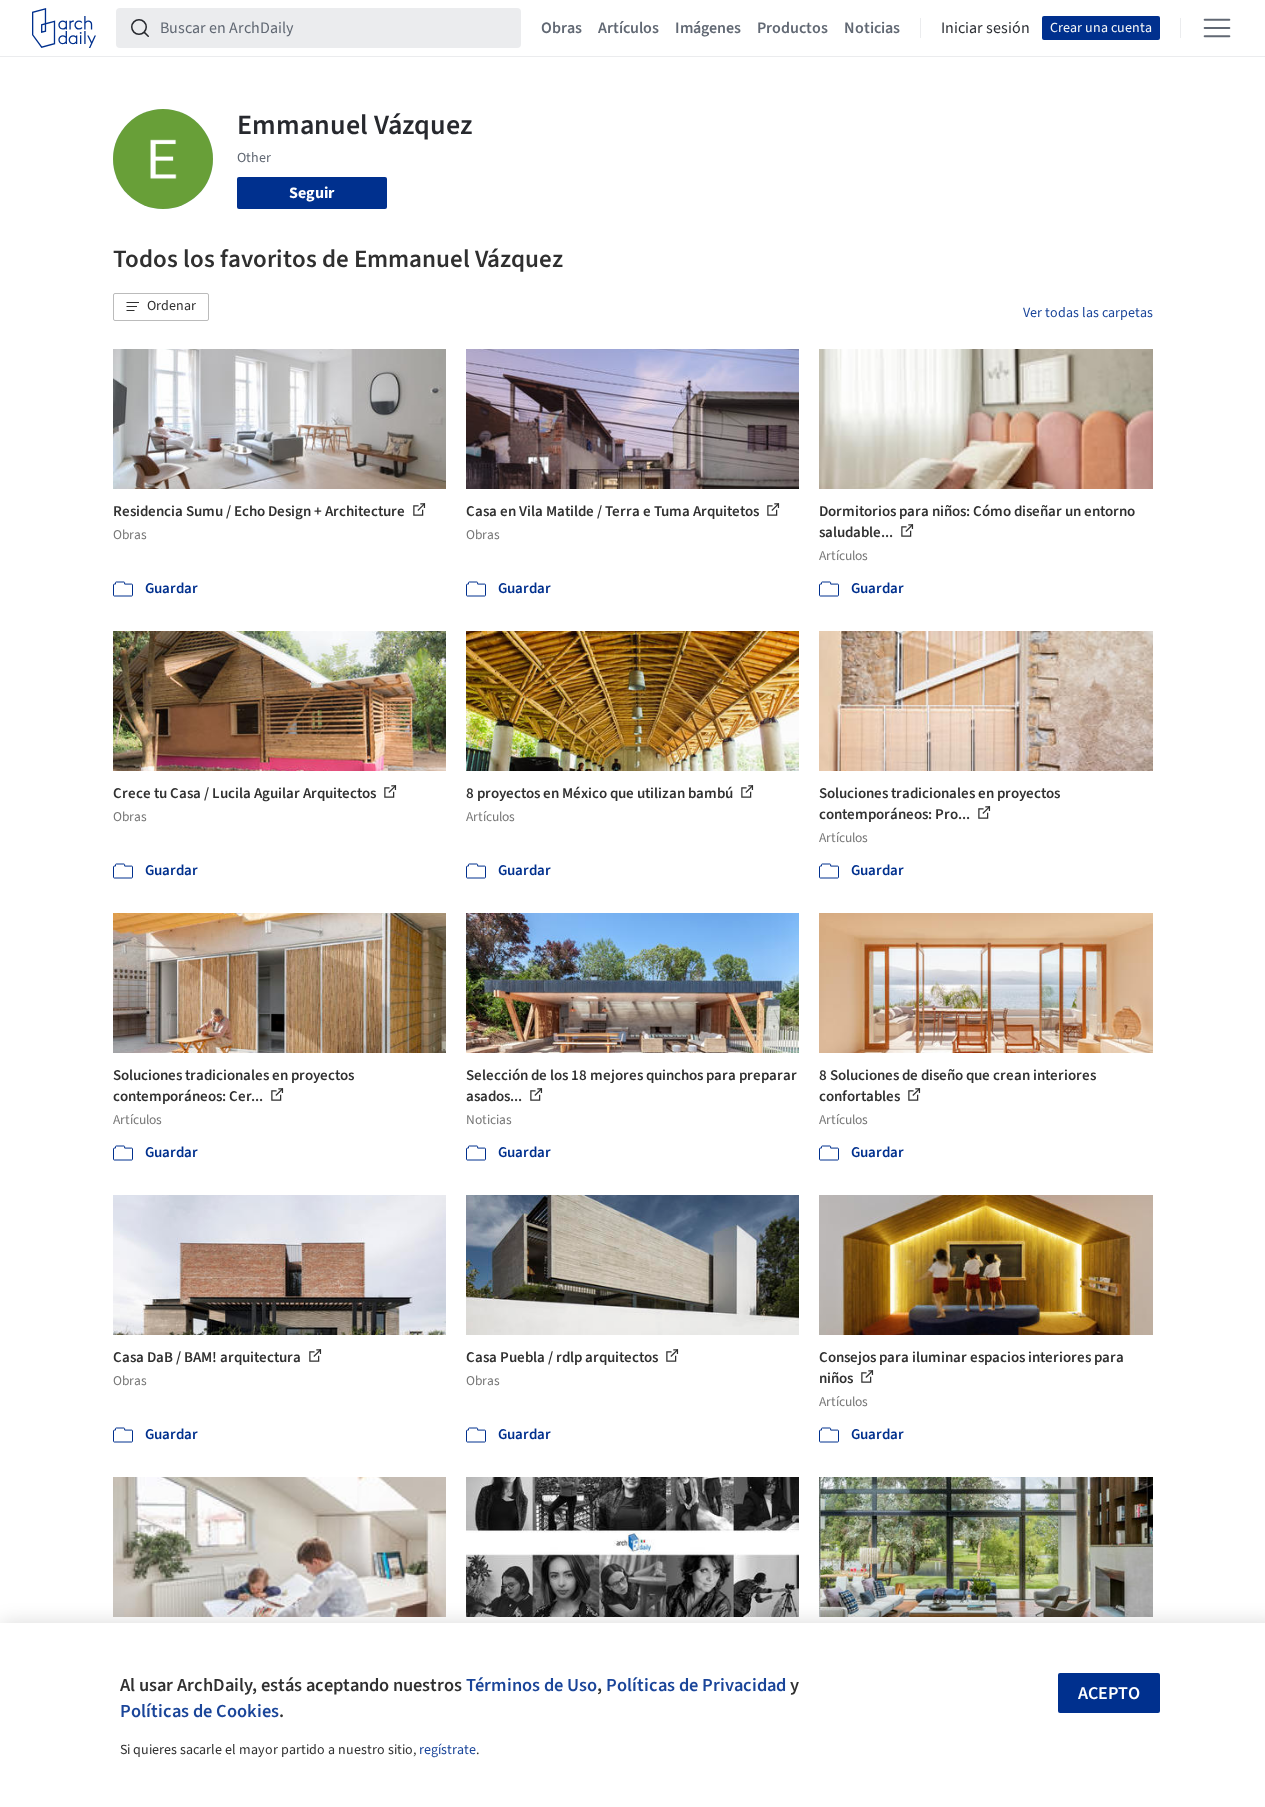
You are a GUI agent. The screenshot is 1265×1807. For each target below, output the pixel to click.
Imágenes (708, 28)
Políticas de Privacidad (696, 1685)
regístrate (447, 1750)
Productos (792, 28)
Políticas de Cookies (199, 1711)
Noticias (872, 28)
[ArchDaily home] (64, 28)
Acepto (1109, 1693)
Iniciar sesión (985, 28)
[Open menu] (1217, 28)
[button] (161, 307)
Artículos (628, 28)
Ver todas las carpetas (1088, 313)
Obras (561, 28)
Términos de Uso (531, 1685)
